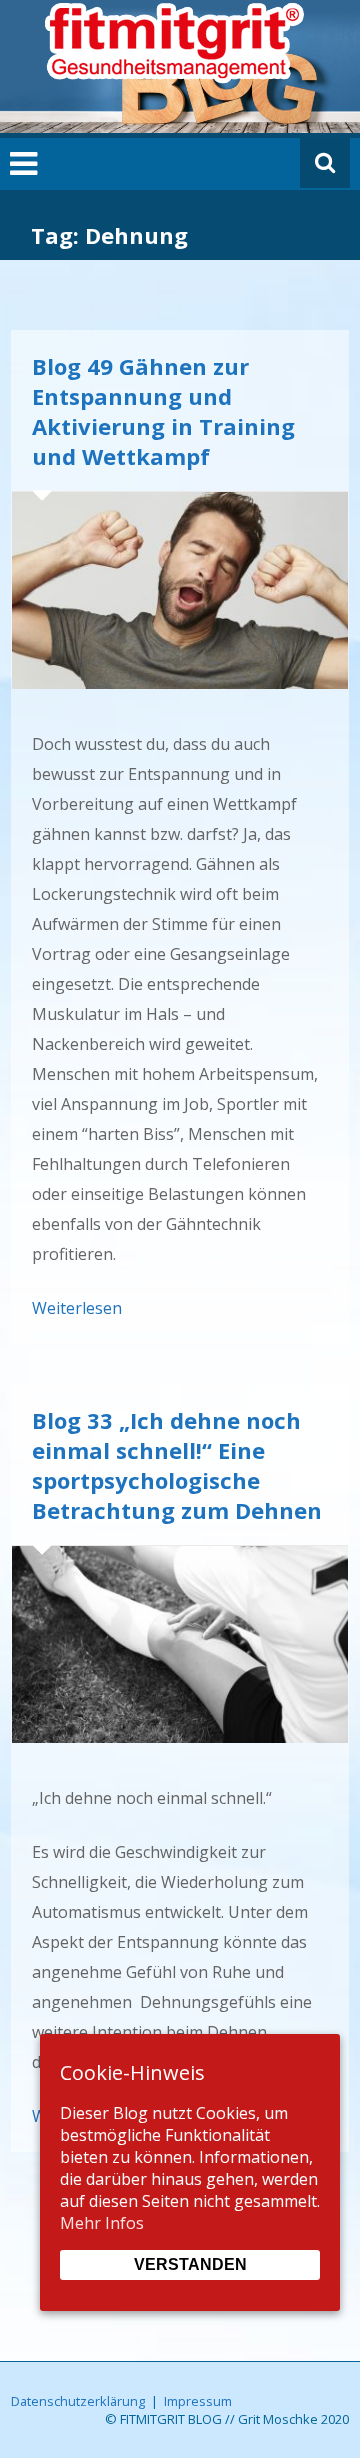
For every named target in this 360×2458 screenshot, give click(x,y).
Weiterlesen (77, 1308)
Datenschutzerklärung (78, 2401)
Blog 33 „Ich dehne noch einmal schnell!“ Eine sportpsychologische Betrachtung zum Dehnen (177, 1465)
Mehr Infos (102, 2223)
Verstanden (190, 2264)
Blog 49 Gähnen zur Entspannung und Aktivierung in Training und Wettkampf (163, 411)
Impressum (198, 2401)
